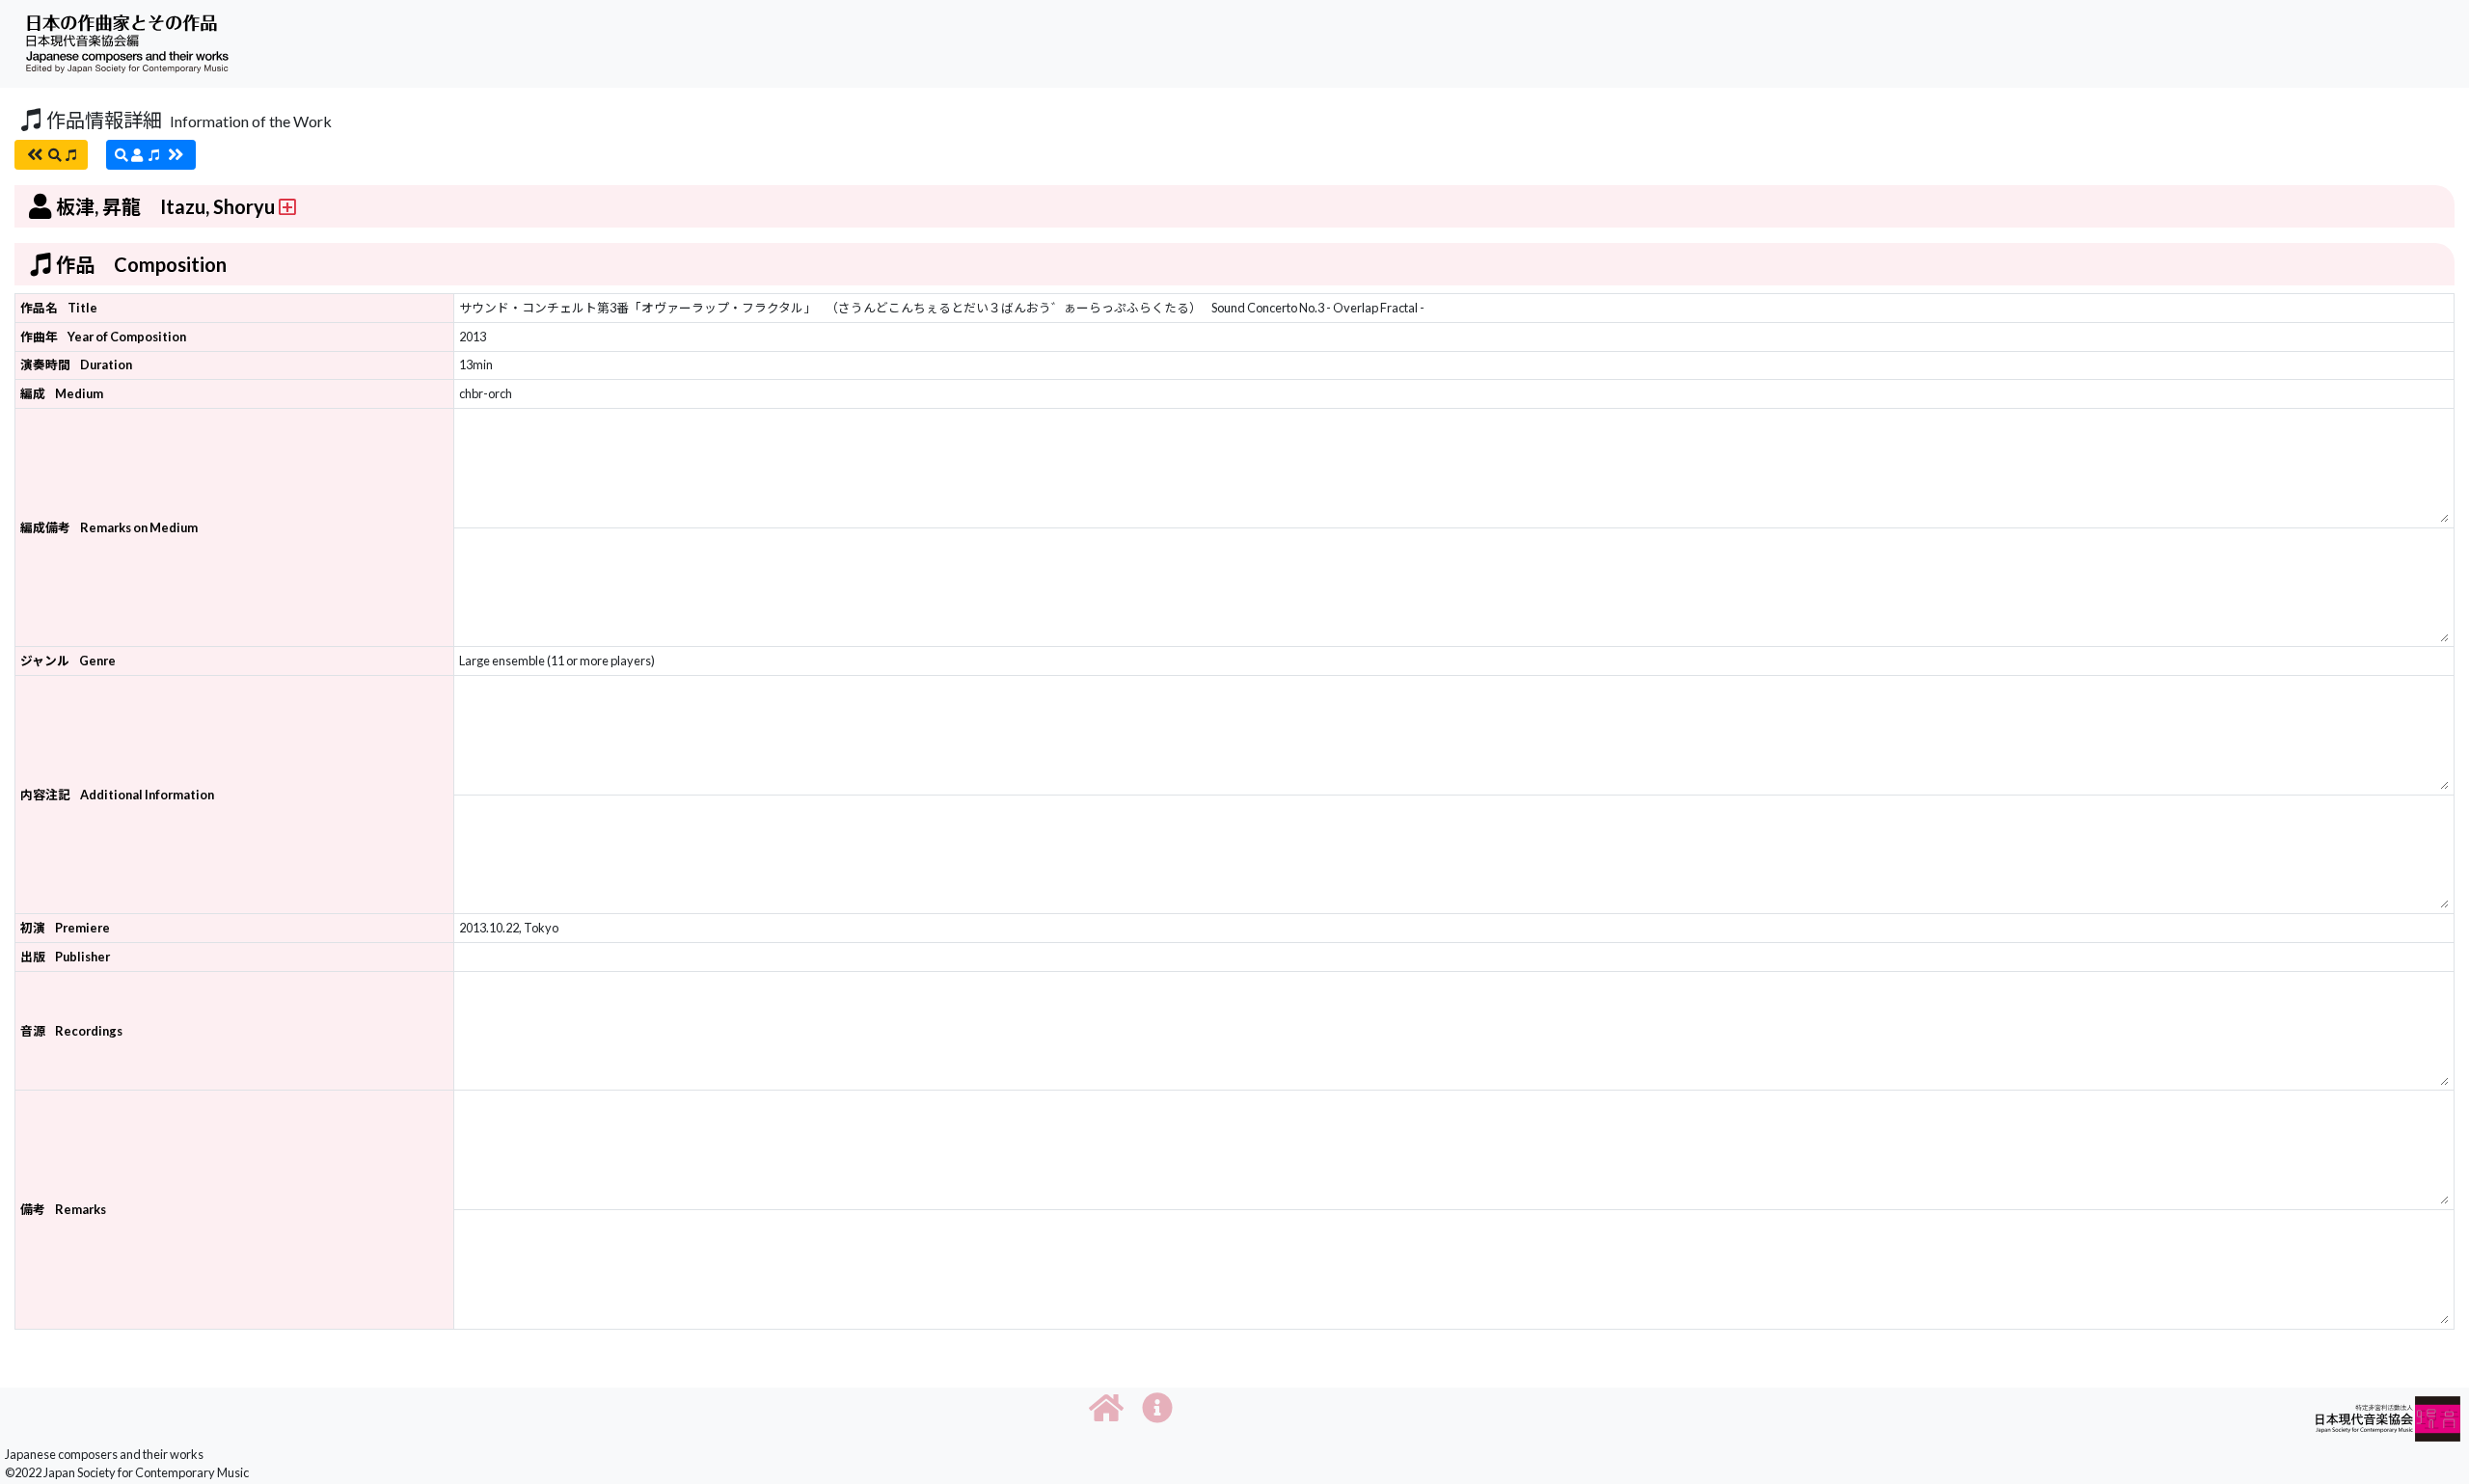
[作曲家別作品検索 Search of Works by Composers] (151, 155)
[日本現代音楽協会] (2388, 1417)
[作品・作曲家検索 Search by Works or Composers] (51, 155)
